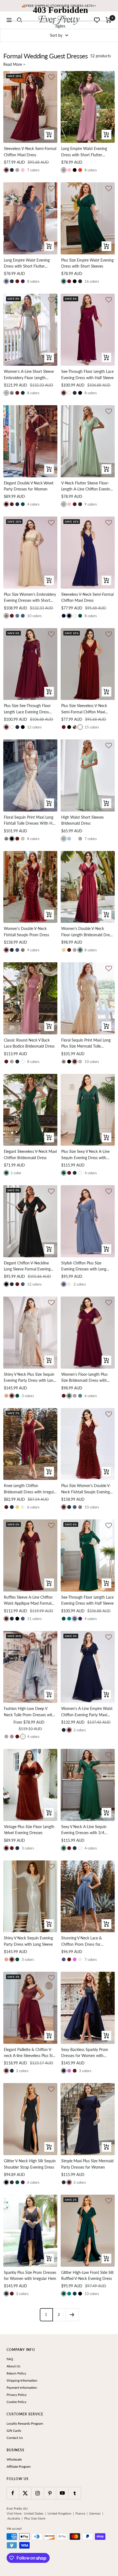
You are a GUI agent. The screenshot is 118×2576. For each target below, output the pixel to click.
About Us (13, 2366)
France (80, 2513)
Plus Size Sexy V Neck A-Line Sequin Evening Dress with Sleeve (85, 1155)
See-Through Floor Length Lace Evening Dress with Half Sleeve (87, 374)
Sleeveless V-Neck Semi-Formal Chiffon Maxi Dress (30, 151)
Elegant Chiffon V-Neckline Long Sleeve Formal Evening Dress (27, 1266)
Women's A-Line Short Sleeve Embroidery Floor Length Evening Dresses (29, 375)
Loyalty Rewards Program (25, 2423)
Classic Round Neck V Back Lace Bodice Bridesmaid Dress (29, 1043)
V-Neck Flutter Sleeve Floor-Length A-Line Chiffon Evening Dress (87, 486)
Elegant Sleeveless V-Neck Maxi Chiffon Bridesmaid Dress (30, 1154)
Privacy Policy (17, 2395)
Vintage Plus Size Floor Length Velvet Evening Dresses (29, 1830)
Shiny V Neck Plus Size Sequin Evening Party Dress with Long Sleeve (29, 1378)
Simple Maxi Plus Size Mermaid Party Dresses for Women (87, 2164)
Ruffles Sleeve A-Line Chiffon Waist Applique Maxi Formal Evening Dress (28, 1601)
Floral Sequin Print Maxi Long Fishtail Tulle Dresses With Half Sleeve (30, 821)
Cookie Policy (16, 2402)
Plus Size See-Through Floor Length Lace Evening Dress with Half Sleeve (27, 709)
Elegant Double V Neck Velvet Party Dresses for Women (29, 486)
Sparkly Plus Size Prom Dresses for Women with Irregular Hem (30, 2275)
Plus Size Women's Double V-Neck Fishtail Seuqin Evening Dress (86, 1489)
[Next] (72, 2315)
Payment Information (22, 2388)
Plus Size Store (35, 2518)
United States (34, 2513)
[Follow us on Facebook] (13, 2493)
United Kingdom (59, 2513)
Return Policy (16, 2373)
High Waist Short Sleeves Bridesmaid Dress (82, 820)
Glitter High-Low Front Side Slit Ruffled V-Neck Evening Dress (87, 2275)
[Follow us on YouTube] (62, 2493)
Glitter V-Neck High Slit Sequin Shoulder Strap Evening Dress (30, 2164)
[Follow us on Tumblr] (75, 2493)
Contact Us (15, 2438)
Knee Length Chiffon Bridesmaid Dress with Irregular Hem (30, 1489)
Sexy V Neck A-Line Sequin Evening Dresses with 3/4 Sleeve (84, 1830)
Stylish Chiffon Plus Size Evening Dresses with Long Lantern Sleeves (84, 1266)
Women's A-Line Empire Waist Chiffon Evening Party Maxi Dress (87, 1712)
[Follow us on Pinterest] (50, 2493)
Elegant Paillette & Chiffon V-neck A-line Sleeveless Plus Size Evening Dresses (30, 2053)
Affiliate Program (19, 2466)
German (95, 2513)
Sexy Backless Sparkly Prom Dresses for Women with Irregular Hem (85, 2053)
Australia (14, 2518)
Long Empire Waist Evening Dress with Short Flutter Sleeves (84, 152)
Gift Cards (14, 2431)
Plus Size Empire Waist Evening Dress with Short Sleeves (87, 263)
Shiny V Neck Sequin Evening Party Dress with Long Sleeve (28, 1941)
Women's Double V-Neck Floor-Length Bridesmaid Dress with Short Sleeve (87, 932)
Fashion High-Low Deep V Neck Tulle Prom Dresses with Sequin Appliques (29, 1712)
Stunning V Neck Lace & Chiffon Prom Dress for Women (82, 1941)
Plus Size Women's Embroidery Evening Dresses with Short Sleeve (30, 598)
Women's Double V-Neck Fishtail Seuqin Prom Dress (26, 931)
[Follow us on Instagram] (37, 2493)
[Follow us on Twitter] (25, 2493)
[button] (51, 189)
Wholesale (14, 2459)
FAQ (10, 2359)
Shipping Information (22, 2380)
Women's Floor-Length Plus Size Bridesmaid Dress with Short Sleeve (84, 1378)
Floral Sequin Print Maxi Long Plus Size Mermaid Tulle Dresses (86, 1044)
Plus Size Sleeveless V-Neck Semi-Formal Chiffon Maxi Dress (84, 709)
